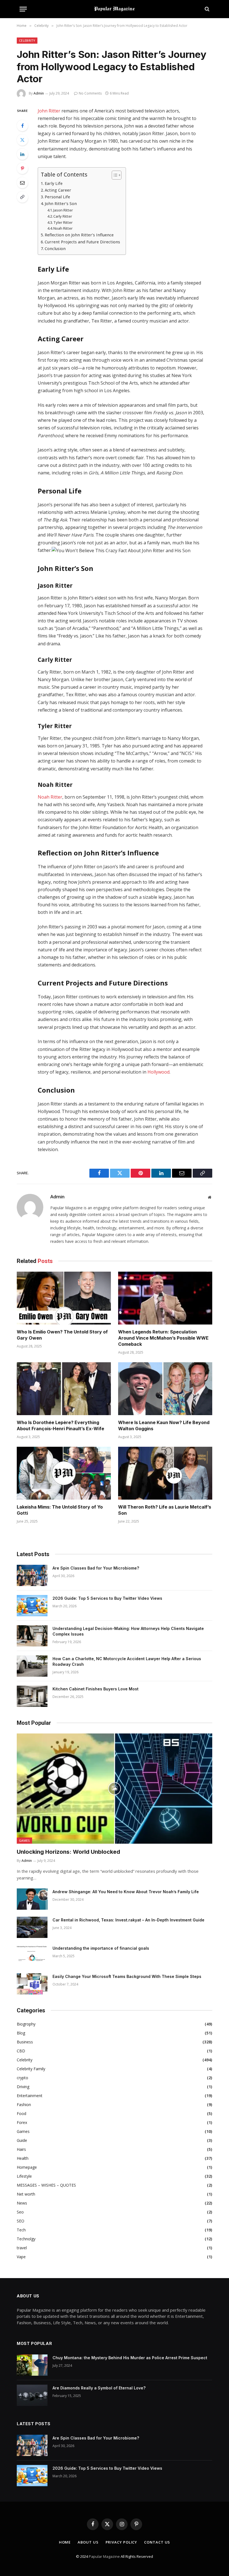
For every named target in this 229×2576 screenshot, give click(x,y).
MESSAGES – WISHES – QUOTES (46, 2185)
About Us (88, 2542)
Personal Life (57, 197)
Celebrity (27, 40)
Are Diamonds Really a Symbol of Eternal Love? (99, 2388)
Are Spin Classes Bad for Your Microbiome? (96, 1568)
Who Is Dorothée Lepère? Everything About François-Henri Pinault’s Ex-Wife (60, 1425)
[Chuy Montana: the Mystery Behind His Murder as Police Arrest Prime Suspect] (32, 2365)
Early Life (54, 183)
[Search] (207, 9)
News (22, 2203)
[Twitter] (22, 140)
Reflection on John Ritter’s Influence (79, 235)
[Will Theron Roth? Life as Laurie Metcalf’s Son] (165, 1473)
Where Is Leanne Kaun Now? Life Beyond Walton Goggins (164, 1425)
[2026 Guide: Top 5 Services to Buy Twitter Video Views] (32, 1606)
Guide (22, 2140)
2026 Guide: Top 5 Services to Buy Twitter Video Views (107, 1598)
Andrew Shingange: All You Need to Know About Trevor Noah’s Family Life (126, 1892)
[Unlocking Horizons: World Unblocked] (115, 1789)
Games (24, 1840)
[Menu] (23, 9)
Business (25, 2042)
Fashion (24, 2105)
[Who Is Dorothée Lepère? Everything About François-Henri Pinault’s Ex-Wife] (64, 1389)
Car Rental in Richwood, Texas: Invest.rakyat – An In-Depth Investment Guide (128, 1920)
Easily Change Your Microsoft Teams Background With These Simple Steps (127, 1976)
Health (23, 2158)
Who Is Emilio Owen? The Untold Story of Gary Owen (62, 1335)
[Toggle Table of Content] (114, 175)
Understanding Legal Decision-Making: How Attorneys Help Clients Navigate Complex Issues (128, 1631)
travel (22, 2248)
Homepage (27, 2167)
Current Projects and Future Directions (82, 242)
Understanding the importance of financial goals (101, 1948)
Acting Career (58, 190)
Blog (21, 2033)
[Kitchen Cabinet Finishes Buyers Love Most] (32, 1696)
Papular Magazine (105, 2556)
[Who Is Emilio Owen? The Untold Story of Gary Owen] (64, 1298)
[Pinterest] (22, 168)
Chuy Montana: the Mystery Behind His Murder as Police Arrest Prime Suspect (130, 2358)
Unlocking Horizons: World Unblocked (68, 1852)
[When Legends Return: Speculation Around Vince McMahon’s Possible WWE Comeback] (165, 1298)
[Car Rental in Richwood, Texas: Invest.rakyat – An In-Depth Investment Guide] (32, 1927)
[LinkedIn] (22, 154)
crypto (22, 2078)
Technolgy (26, 2239)
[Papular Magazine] (115, 9)
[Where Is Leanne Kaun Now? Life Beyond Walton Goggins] (165, 1389)
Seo (20, 2212)
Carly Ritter (63, 216)
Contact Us (157, 2542)
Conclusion (55, 249)
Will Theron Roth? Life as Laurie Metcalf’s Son (165, 1510)
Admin (39, 93)
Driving (23, 2087)
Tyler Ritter (63, 222)
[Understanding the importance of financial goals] (32, 1956)
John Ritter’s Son (61, 204)
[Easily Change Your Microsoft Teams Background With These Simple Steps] (32, 1984)
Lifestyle (24, 2176)
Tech (21, 2230)
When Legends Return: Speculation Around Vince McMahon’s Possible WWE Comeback (163, 1338)
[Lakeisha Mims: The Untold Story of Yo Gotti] (64, 1473)
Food (22, 2113)
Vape (21, 2257)
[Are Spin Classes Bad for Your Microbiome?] (32, 1575)
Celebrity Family (31, 2069)
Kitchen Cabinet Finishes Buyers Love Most (96, 1689)
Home (65, 2542)
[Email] (22, 183)
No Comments (90, 93)
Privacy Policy (121, 2542)
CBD (21, 2051)
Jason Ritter (63, 210)
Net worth (26, 2194)
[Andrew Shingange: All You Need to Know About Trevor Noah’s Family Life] (32, 1899)
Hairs (21, 2149)
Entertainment (30, 2096)
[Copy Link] (22, 197)
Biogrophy (26, 2024)
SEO (21, 2221)
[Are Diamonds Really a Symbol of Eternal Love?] (32, 2395)
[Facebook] (22, 126)
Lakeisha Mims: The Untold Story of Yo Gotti (60, 1510)
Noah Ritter (63, 228)
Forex (22, 2122)
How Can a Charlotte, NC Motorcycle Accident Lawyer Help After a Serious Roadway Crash (127, 1661)
